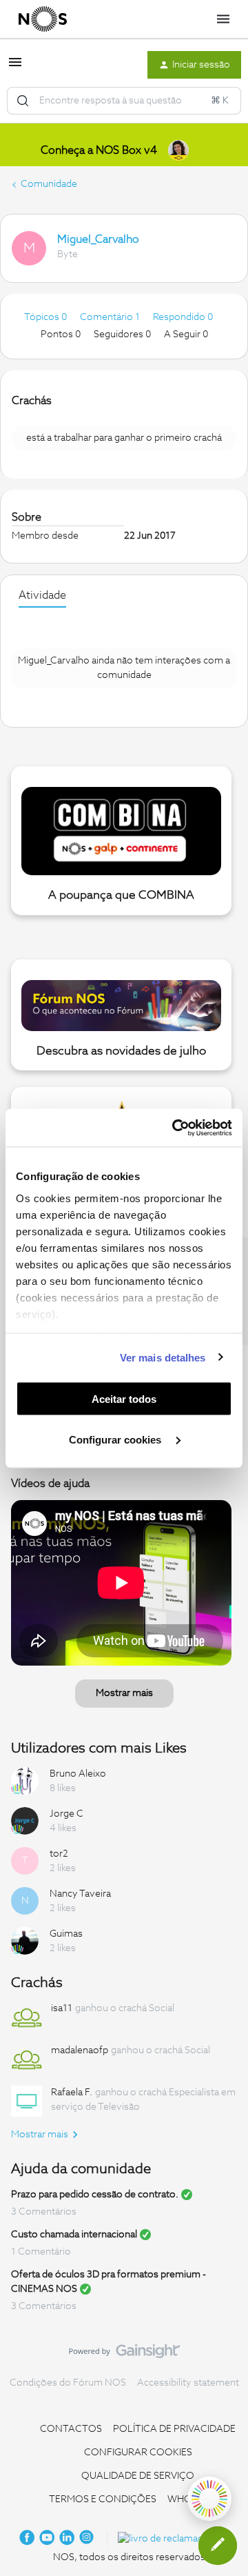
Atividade (42, 595)
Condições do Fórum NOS (68, 2383)
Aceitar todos (124, 1399)
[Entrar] (23, 101)
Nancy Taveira (80, 1894)
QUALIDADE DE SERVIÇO (138, 2476)
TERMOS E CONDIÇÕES (103, 2499)
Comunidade (49, 184)
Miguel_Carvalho (98, 239)
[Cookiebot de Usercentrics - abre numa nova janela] (175, 1128)
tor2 (59, 1854)
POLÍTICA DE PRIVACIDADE (174, 2429)
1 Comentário (41, 2252)
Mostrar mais (124, 1693)
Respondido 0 (183, 317)
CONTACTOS (71, 2429)
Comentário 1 (111, 317)
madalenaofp (80, 2050)
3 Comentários (44, 2212)
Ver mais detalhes (163, 1357)
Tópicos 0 (46, 317)
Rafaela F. (72, 2093)
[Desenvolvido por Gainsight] (124, 2355)
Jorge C (66, 1814)
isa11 (62, 2008)
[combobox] (124, 101)
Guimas (66, 1934)
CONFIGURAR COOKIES (138, 2453)
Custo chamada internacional (74, 2235)
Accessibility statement (188, 2383)
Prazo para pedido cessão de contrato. (95, 2195)
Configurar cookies (116, 1439)
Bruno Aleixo (78, 1774)
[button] (15, 68)
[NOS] (43, 19)
